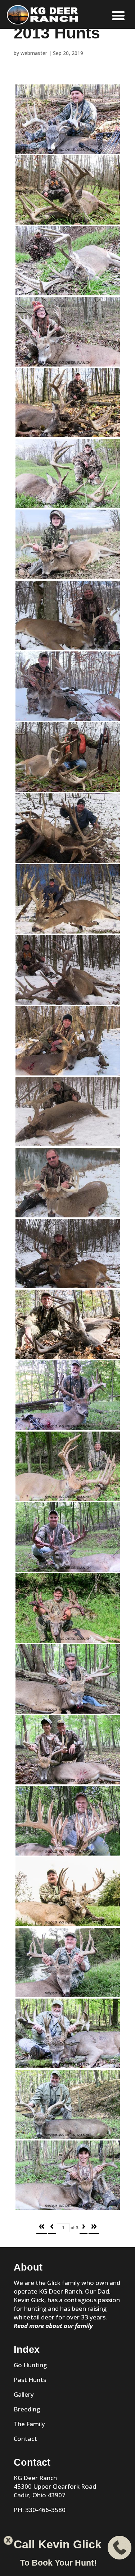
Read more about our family (53, 2326)
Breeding (27, 2409)
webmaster (34, 53)
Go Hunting (30, 2365)
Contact (25, 2439)
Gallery (24, 2394)
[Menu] (118, 15)
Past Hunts (30, 2380)
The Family (29, 2424)
